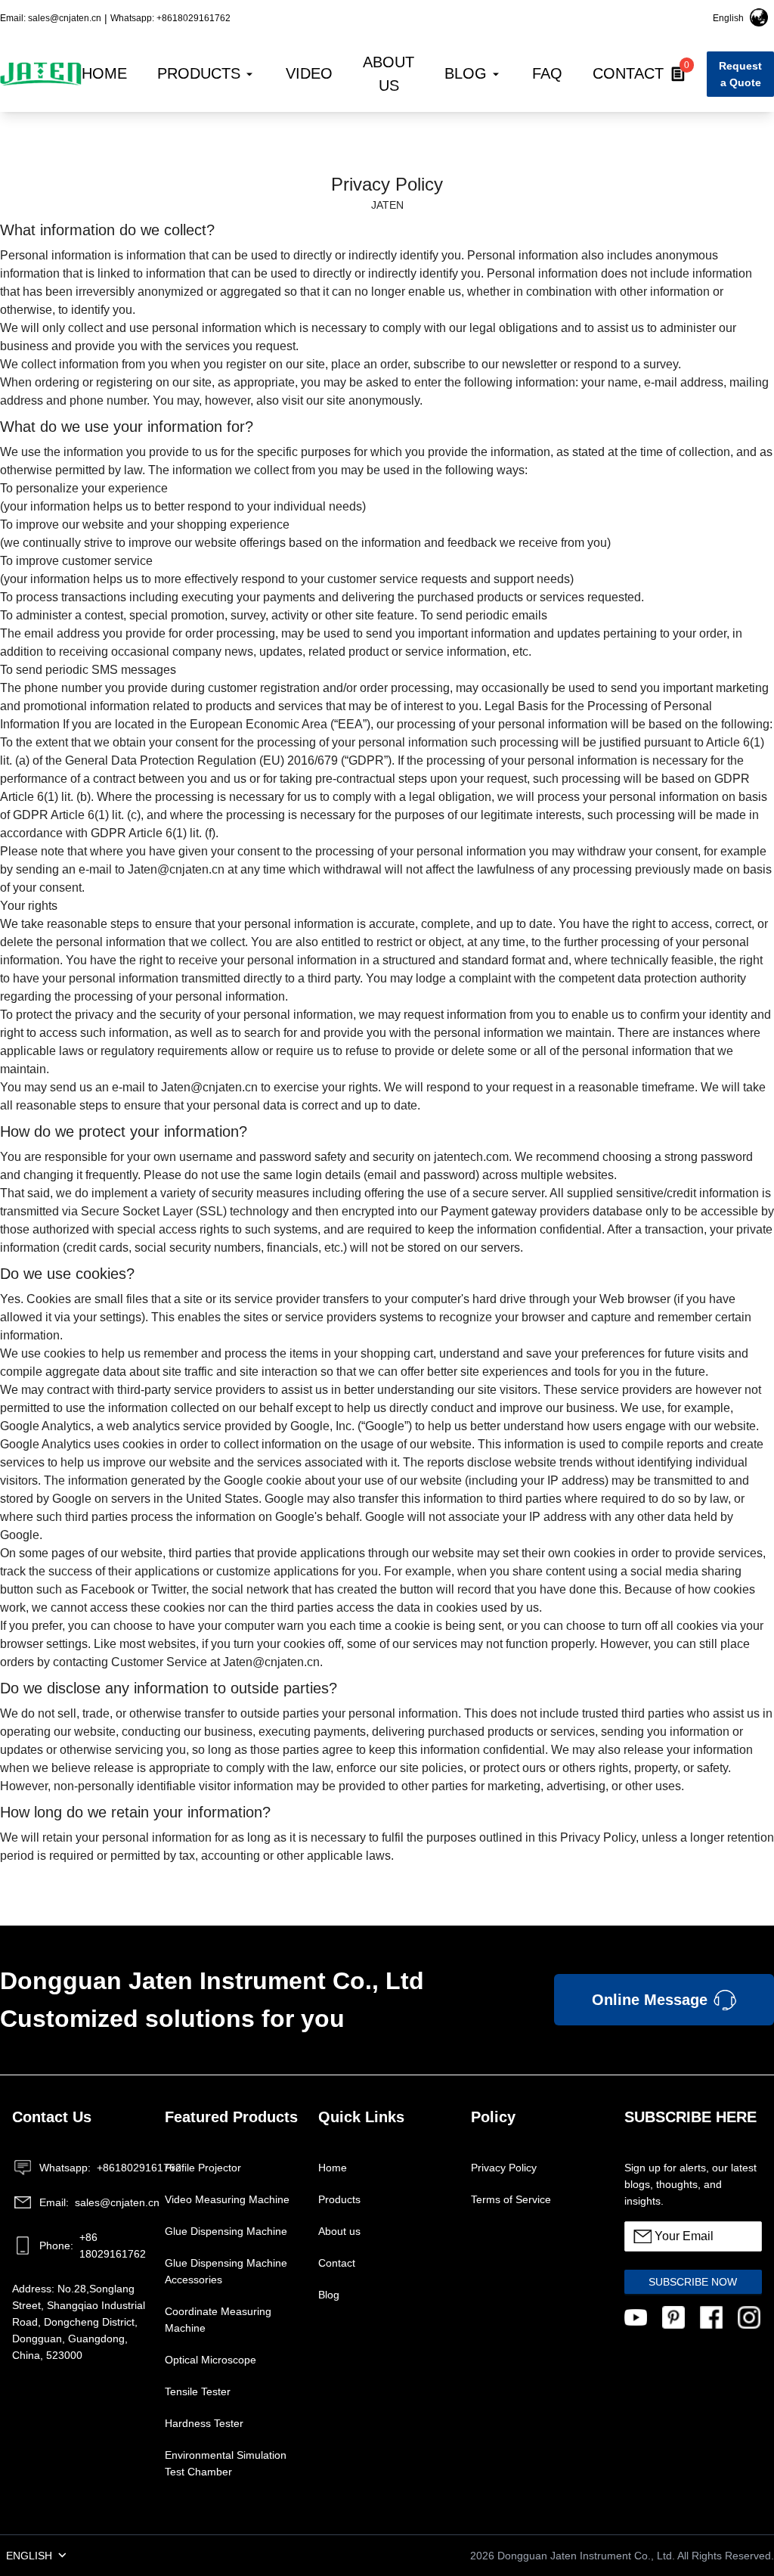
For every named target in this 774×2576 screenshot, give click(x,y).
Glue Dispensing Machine (226, 2231)
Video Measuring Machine (227, 2199)
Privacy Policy (504, 2168)
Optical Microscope (211, 2360)
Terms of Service (511, 2199)
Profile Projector (203, 2168)
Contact (337, 2263)
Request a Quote (740, 74)
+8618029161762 (94, 2168)
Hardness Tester (204, 2423)
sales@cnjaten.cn (94, 2202)
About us (339, 2231)
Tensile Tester (198, 2391)
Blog (329, 2295)
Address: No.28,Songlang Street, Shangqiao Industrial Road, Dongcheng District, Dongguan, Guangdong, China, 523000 (79, 2322)
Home (333, 2168)
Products (339, 2199)
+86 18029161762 (93, 2245)
